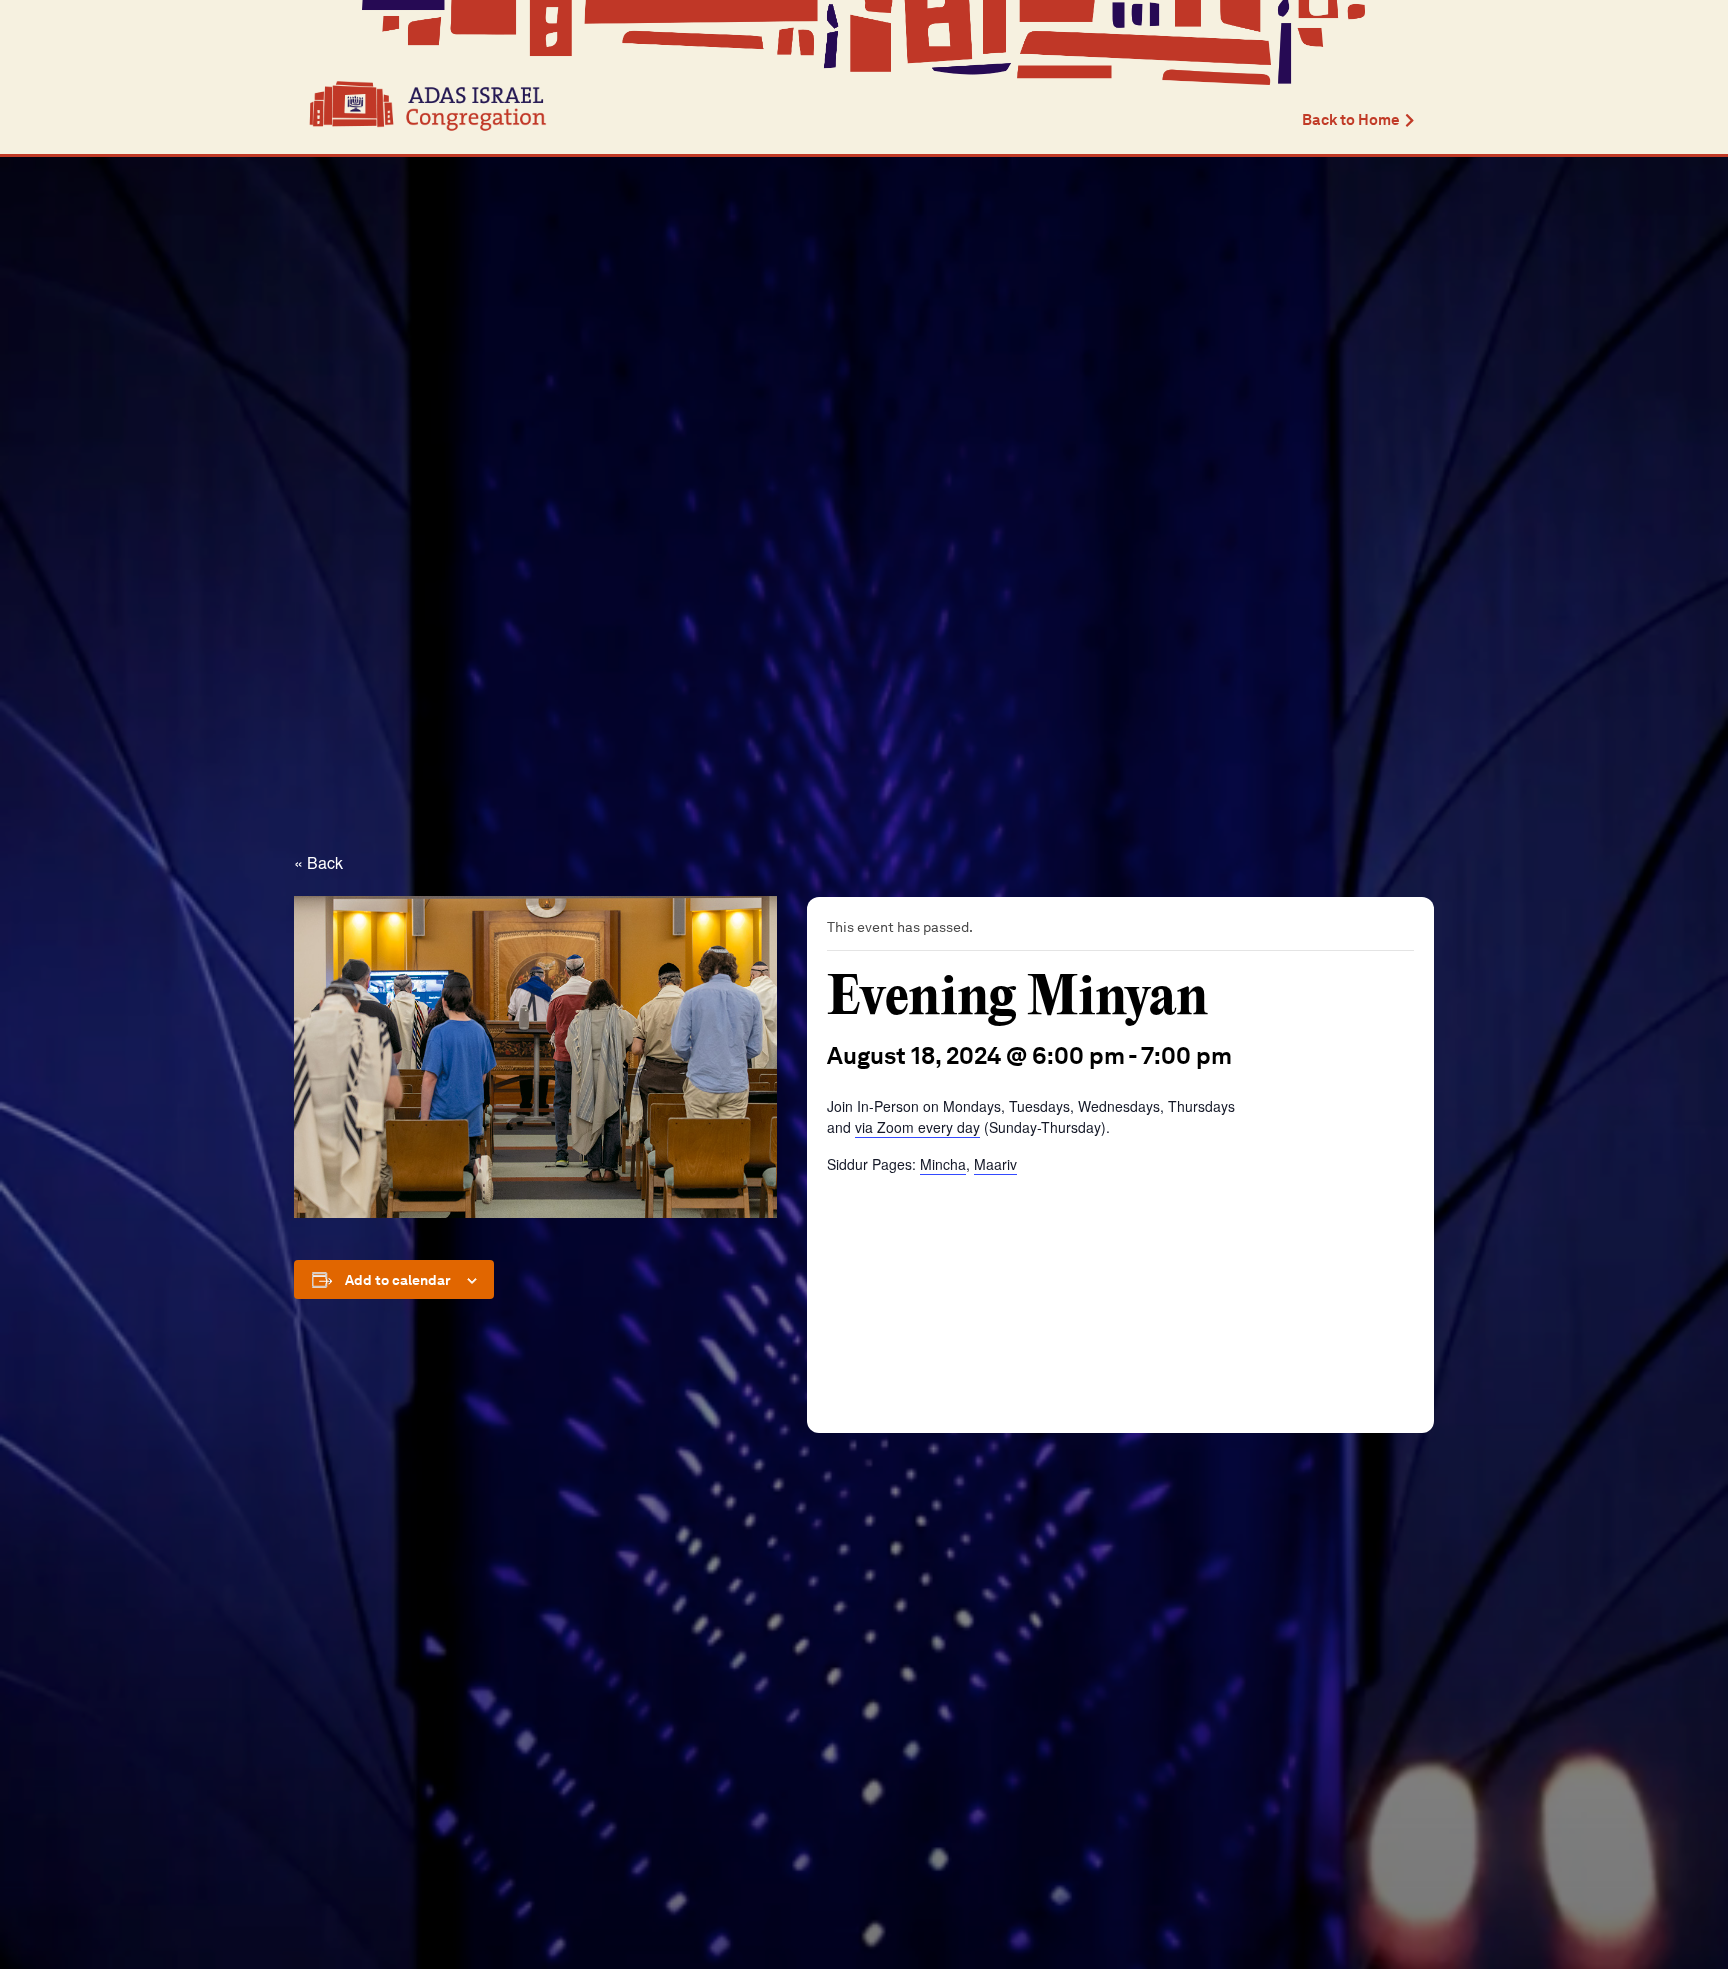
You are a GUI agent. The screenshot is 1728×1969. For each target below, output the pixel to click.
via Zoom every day (917, 1127)
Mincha (943, 1164)
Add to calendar (398, 1280)
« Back (318, 862)
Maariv (995, 1164)
